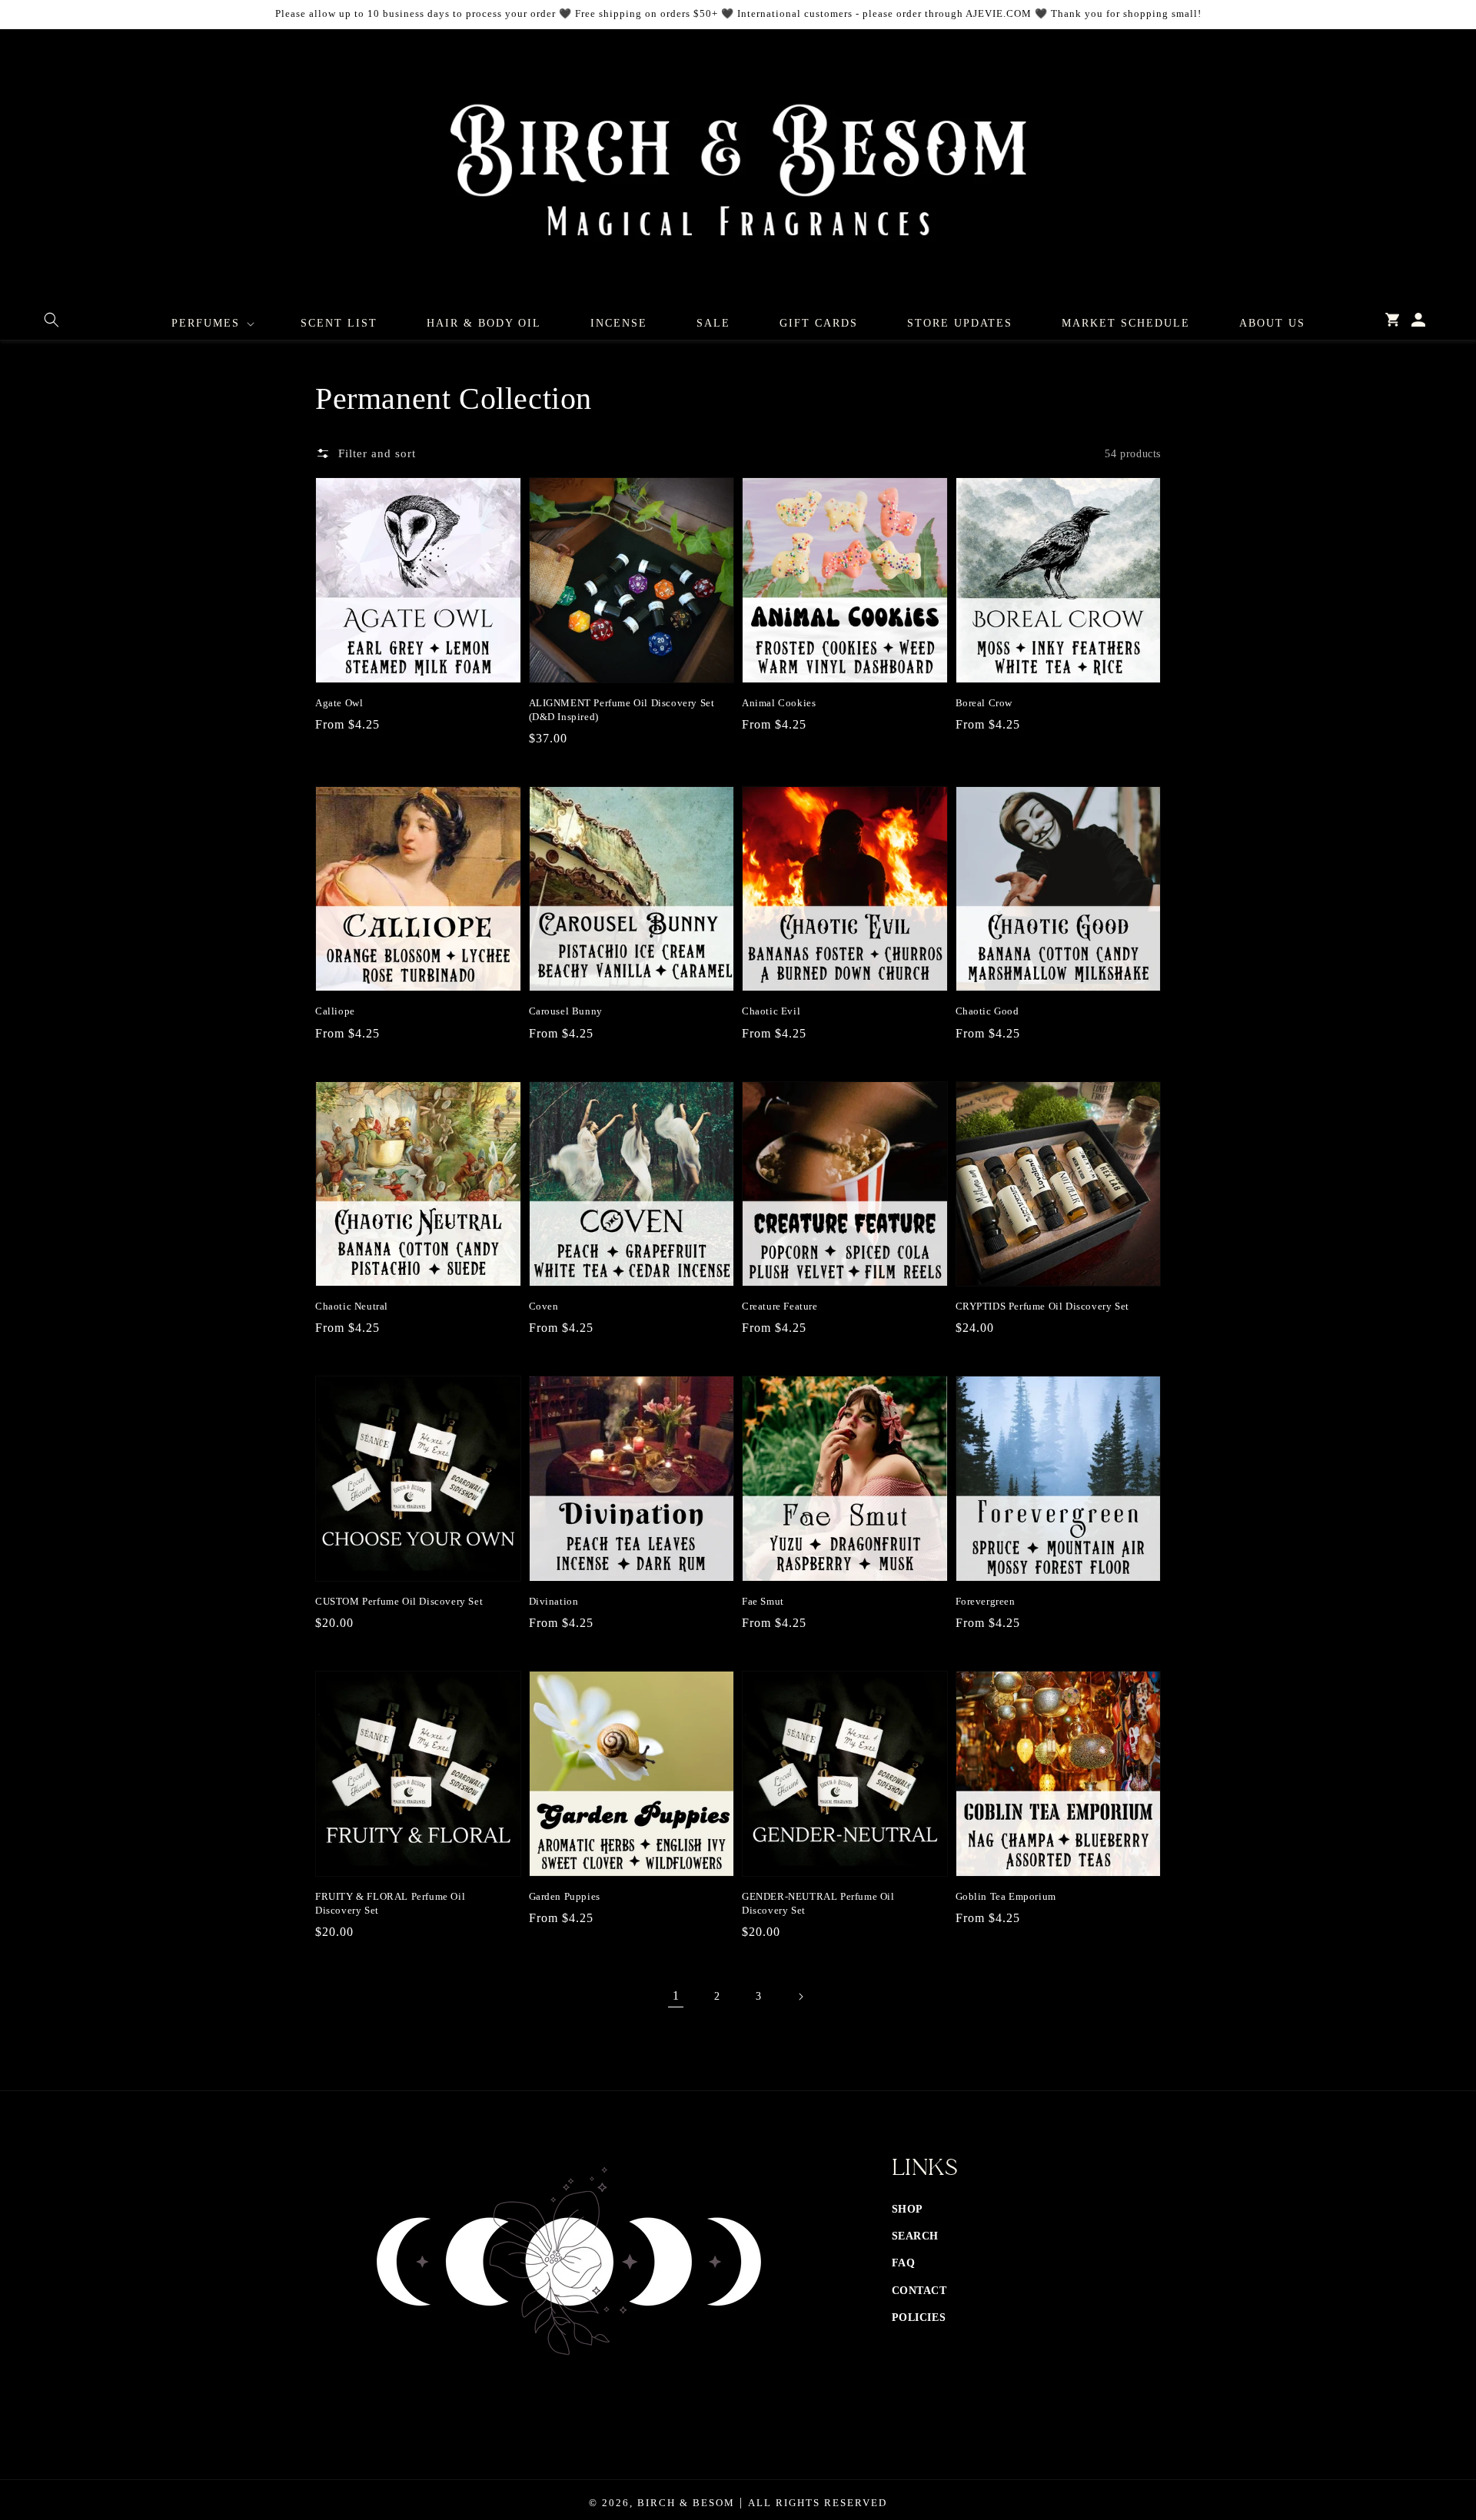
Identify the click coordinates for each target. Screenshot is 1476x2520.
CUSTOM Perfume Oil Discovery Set (399, 1601)
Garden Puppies (565, 1896)
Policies (919, 2317)
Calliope (335, 1011)
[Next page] (800, 1997)
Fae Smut (763, 1601)
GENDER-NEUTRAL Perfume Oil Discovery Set (818, 1903)
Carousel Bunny (566, 1011)
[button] (52, 320)
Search (916, 2236)
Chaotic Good (987, 1011)
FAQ (904, 2263)
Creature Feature (780, 1306)
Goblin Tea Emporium (1006, 1896)
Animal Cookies (779, 703)
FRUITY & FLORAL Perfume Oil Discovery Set (390, 1903)
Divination (554, 1601)
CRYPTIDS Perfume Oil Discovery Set (1042, 1306)
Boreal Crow (984, 703)
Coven (544, 1306)
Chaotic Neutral (352, 1306)
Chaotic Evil (771, 1011)
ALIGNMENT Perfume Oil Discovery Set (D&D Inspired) (622, 710)
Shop (908, 2209)
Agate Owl (339, 703)
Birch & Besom (686, 2503)
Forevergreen (986, 1601)
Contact (919, 2291)
